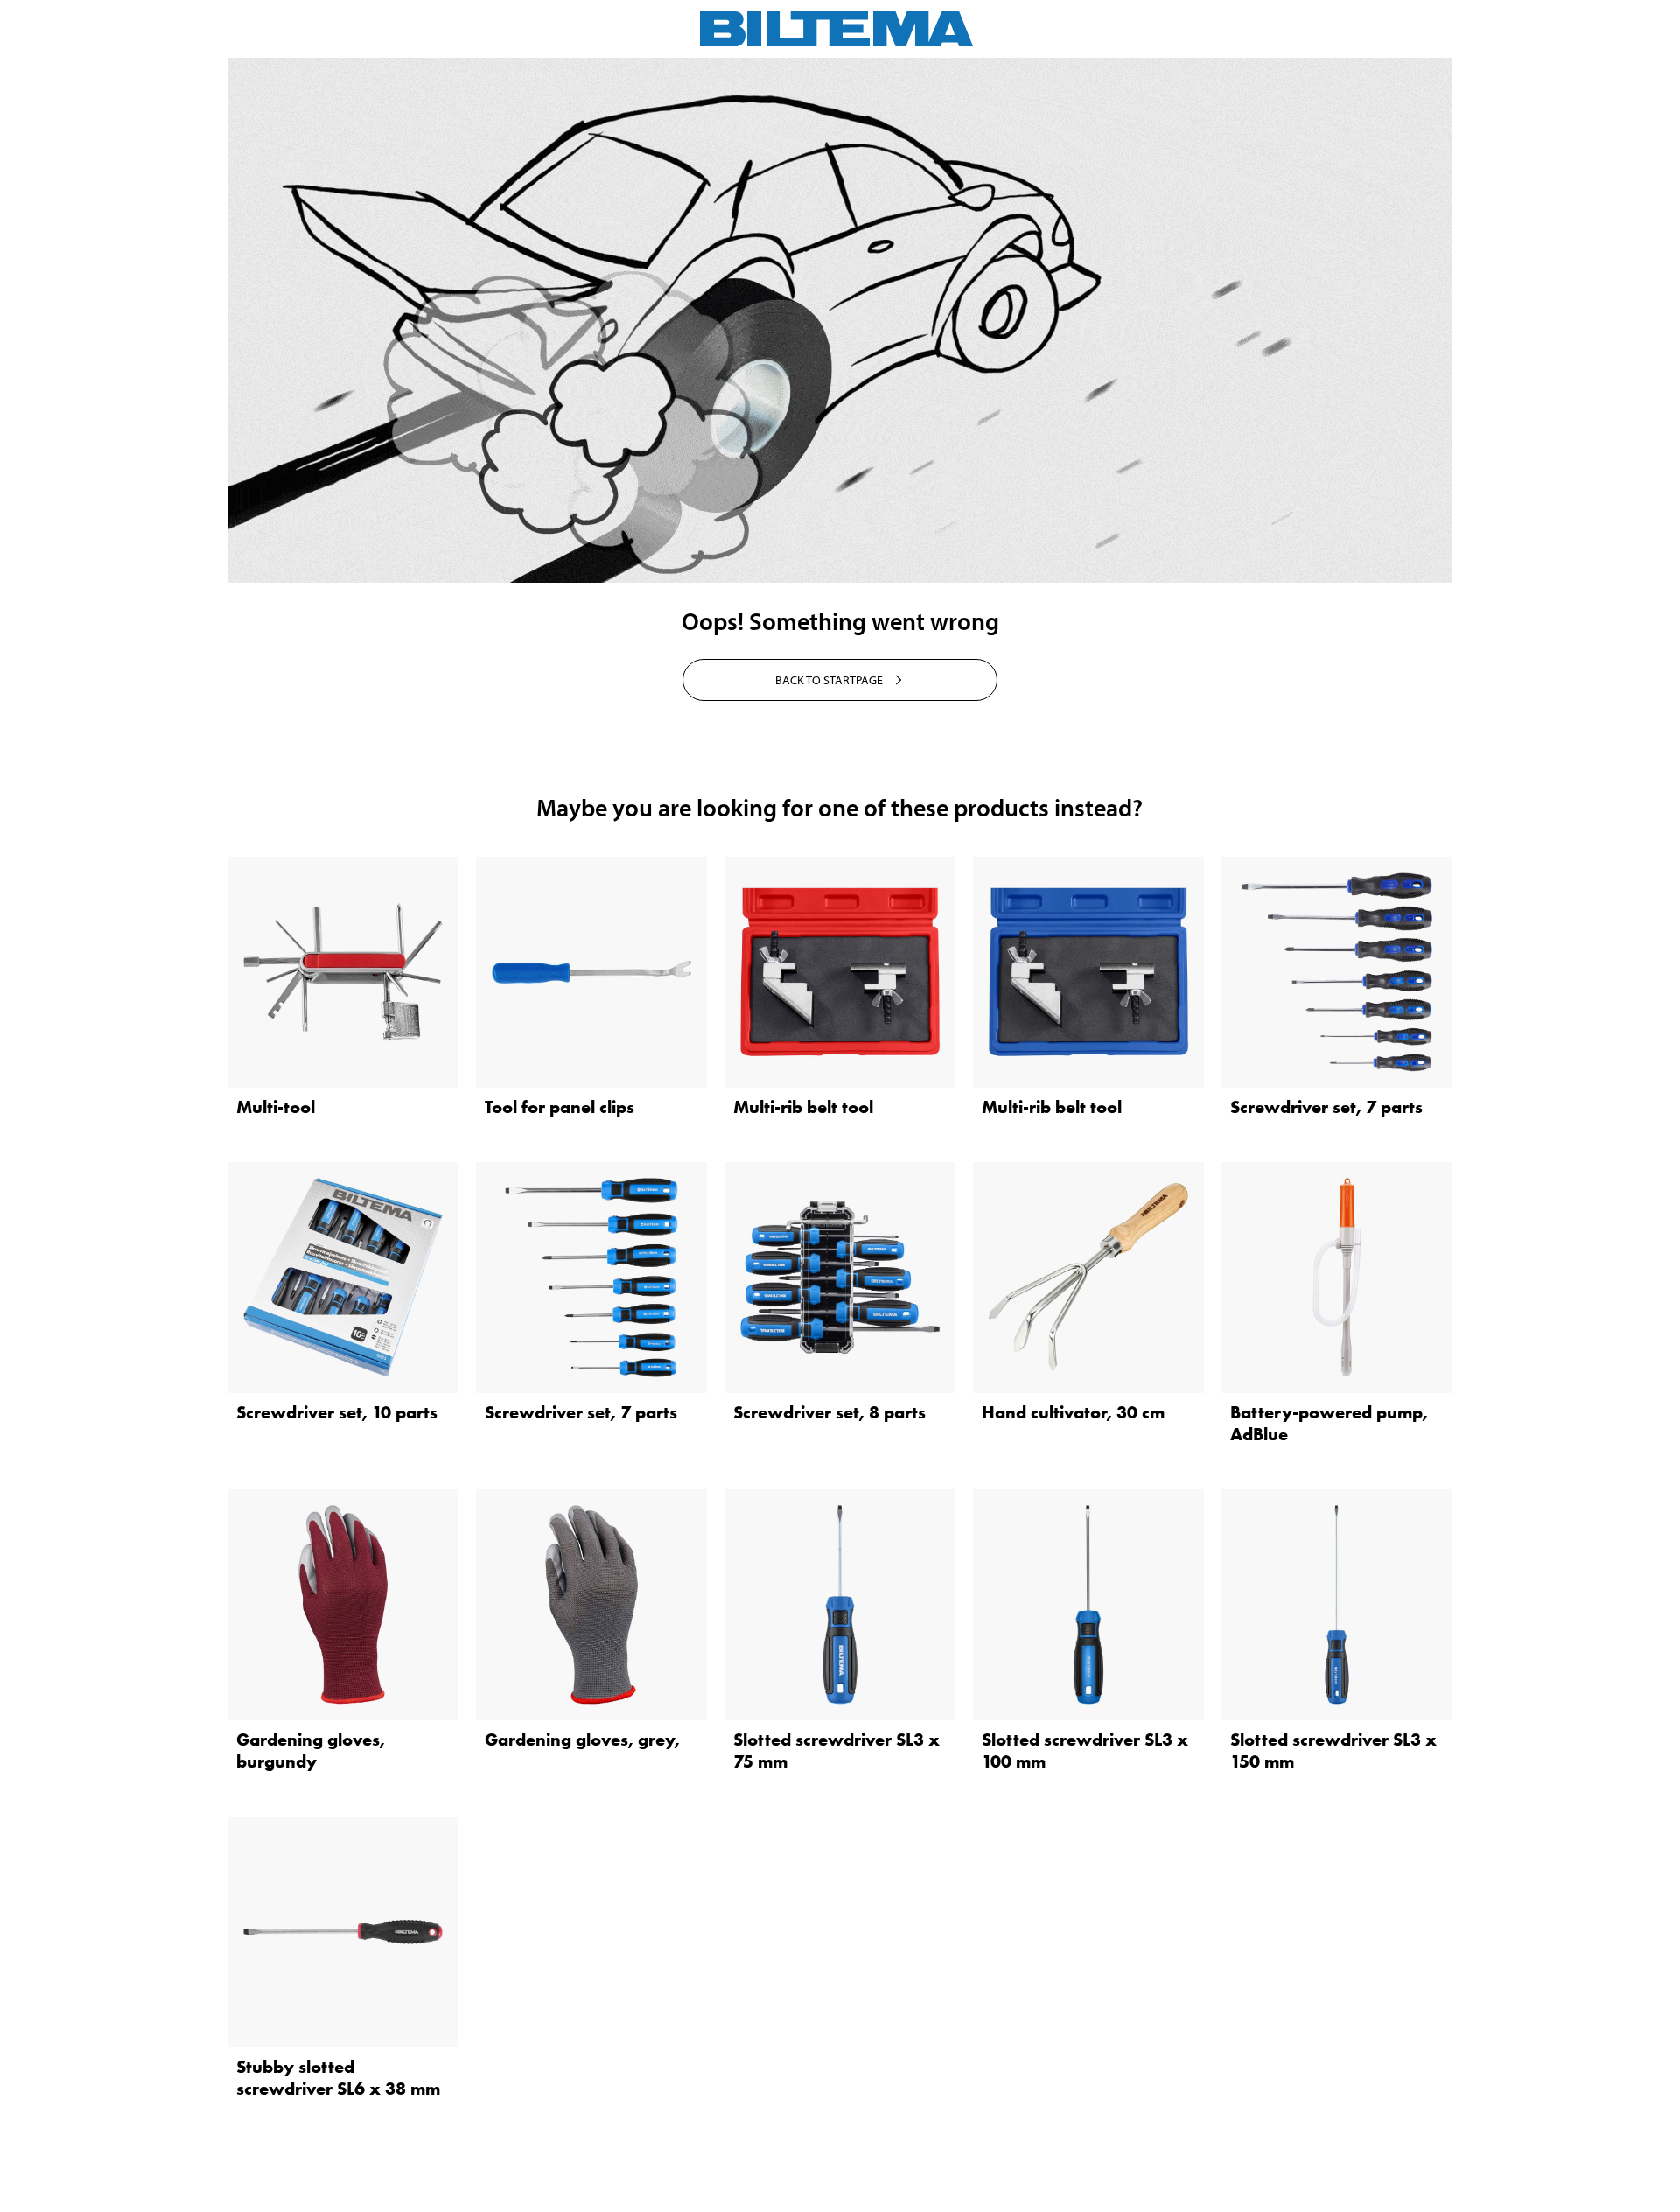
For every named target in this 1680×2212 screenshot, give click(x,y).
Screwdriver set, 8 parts (829, 1412)
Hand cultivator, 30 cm (1073, 1412)
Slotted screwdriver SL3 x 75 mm (836, 1750)
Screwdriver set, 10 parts (337, 1412)
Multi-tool (276, 1107)
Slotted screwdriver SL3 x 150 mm (1333, 1750)
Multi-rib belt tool (803, 1107)
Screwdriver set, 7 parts (1326, 1107)
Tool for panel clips (560, 1107)
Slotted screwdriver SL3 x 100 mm (1085, 1750)
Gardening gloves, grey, (582, 1739)
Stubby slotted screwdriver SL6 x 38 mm (338, 2078)
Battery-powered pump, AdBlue (1329, 1423)
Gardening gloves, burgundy (311, 1750)
